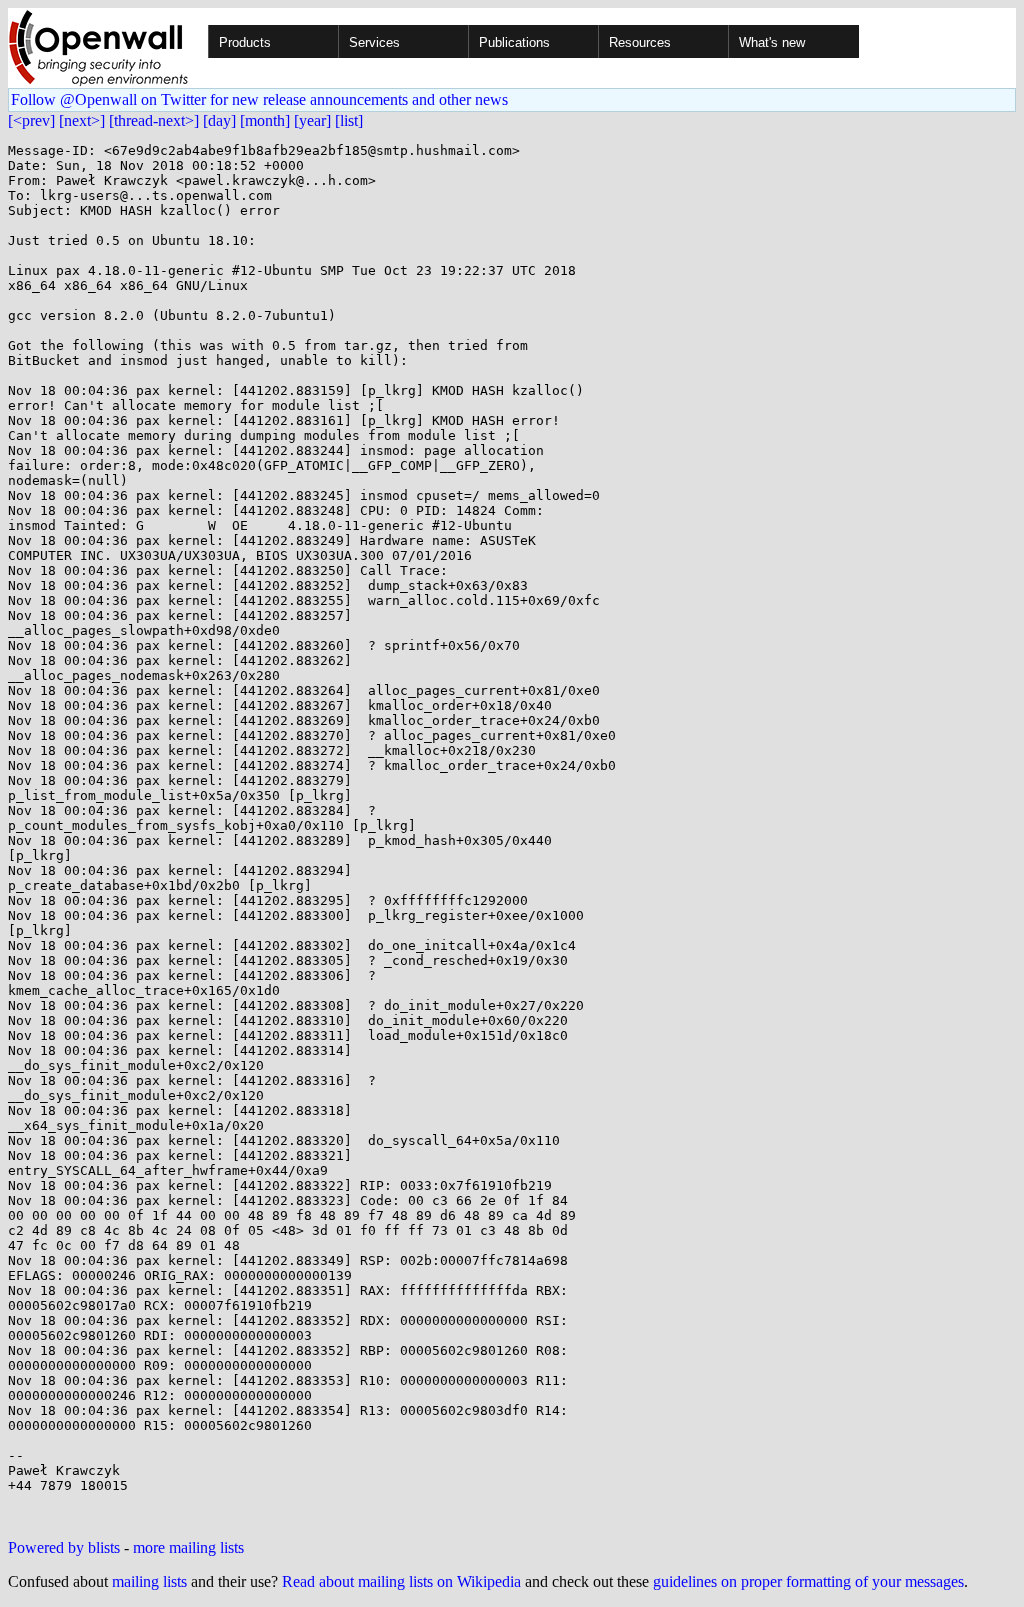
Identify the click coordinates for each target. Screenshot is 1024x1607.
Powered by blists (64, 1547)
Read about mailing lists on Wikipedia (401, 1581)
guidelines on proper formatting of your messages (808, 1581)
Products (245, 42)
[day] (219, 120)
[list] (349, 120)
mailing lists (149, 1581)
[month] (265, 120)
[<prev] (31, 120)
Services (374, 42)
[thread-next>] (154, 120)
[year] (312, 120)
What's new (772, 42)
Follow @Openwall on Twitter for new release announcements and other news (259, 99)
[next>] (82, 120)
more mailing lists (188, 1547)
